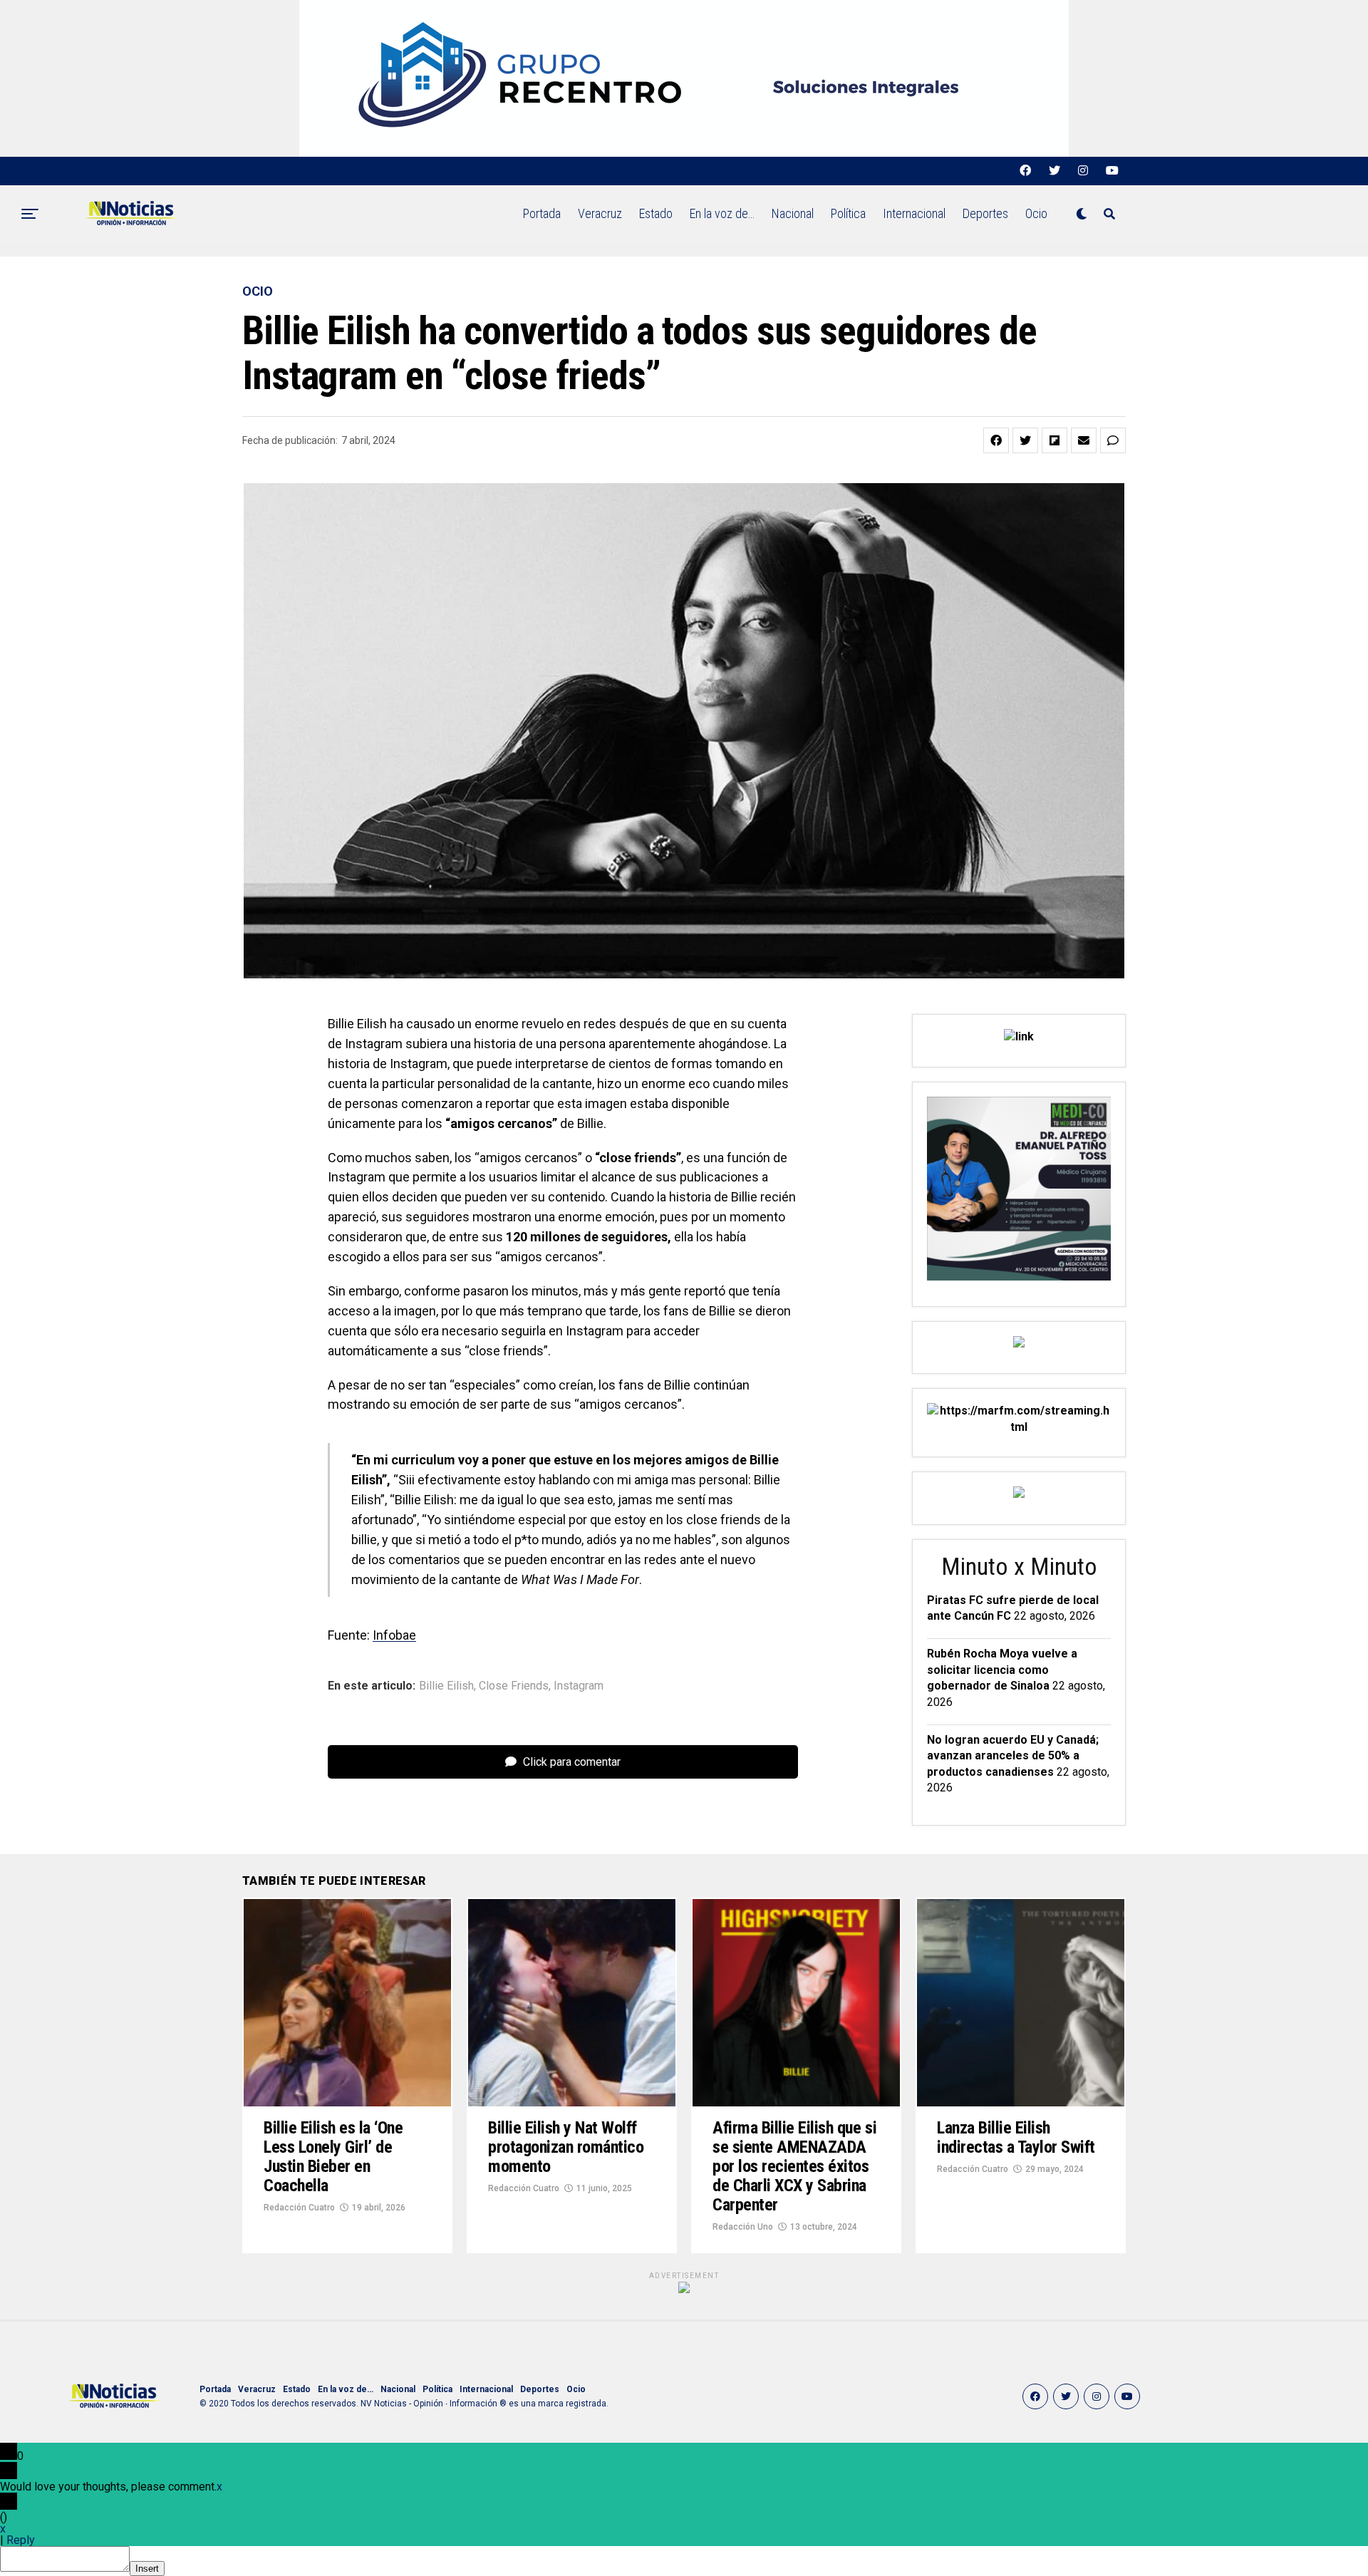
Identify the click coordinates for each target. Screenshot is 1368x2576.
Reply (21, 2540)
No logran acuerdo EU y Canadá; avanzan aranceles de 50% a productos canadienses (1013, 1756)
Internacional (914, 213)
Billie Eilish (446, 1686)
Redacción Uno (743, 2227)
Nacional (793, 213)
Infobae (394, 1635)
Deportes (985, 213)
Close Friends (514, 1686)
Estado (656, 213)
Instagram (579, 1686)
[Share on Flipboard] (1054, 440)
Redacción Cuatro (299, 2208)
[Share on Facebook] (996, 440)
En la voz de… (722, 213)
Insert (147, 2569)
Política (848, 213)
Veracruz (600, 213)
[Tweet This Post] (1025, 440)
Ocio (1036, 213)
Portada (542, 213)
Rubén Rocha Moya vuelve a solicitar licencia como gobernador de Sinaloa (1002, 1670)
